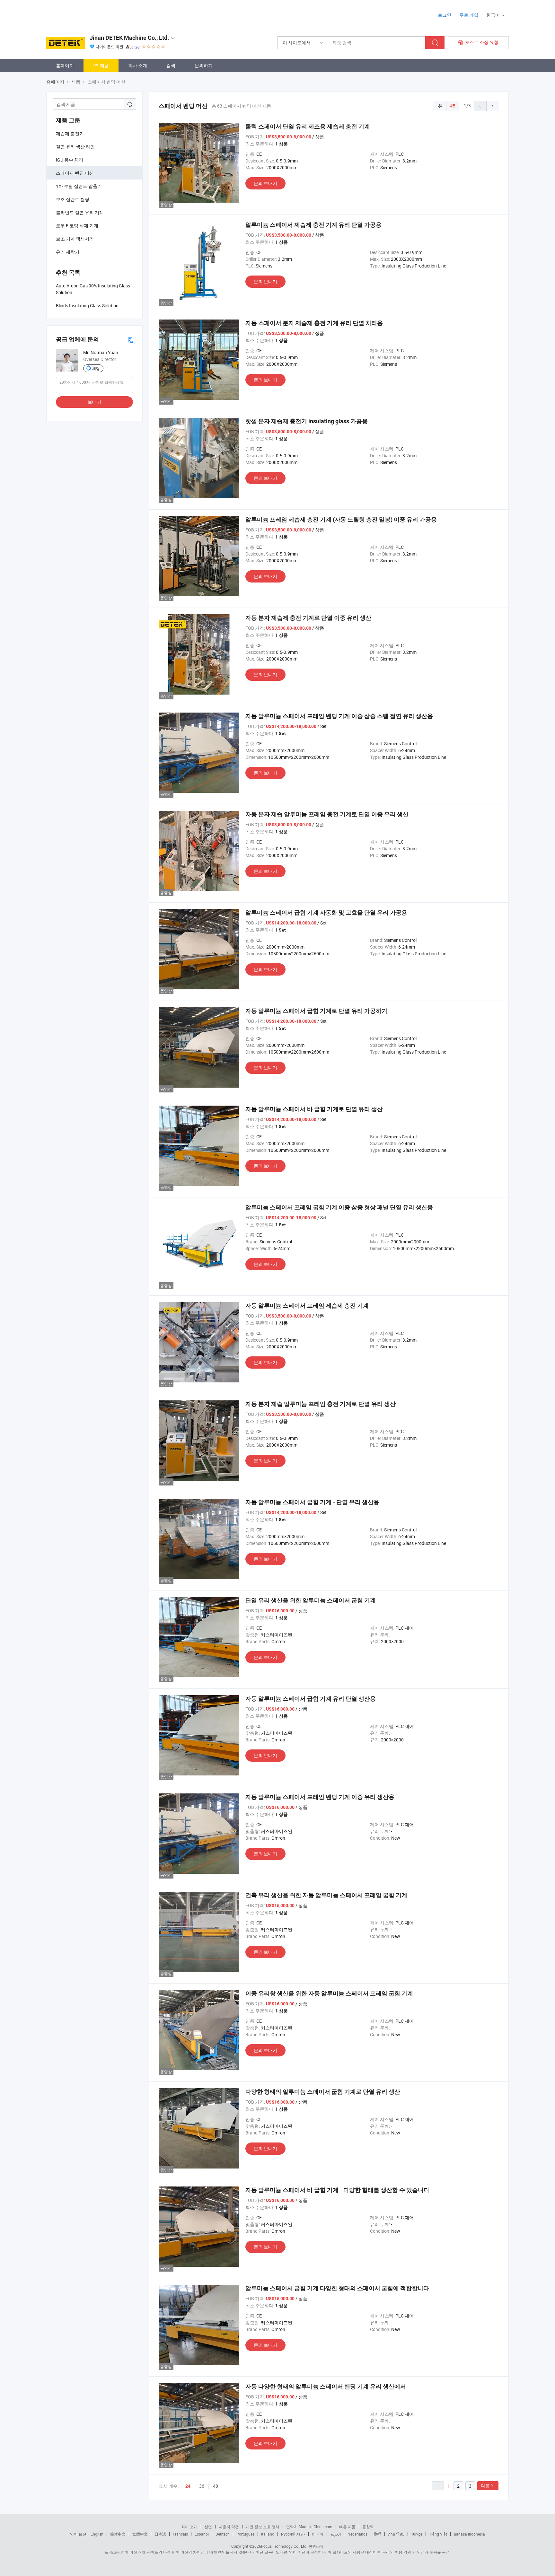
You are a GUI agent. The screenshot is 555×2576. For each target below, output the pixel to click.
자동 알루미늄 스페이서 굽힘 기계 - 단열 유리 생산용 (312, 1502)
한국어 (318, 2534)
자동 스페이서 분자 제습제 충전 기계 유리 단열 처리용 (314, 323)
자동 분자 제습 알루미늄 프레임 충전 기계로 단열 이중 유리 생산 (327, 814)
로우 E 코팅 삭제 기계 (77, 226)
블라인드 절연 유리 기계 (80, 212)
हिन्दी (378, 2534)
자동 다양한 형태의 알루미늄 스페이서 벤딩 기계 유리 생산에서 (326, 2386)
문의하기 (204, 65)
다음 (485, 2486)
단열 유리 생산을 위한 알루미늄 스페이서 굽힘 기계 (311, 1600)
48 (216, 2486)
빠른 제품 (347, 2527)
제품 (104, 65)
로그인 (445, 15)
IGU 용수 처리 (70, 160)
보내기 (94, 402)
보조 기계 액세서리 (75, 239)
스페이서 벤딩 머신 (75, 173)
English (97, 2534)
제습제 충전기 (70, 133)
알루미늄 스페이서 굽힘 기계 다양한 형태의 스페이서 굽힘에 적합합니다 (337, 2288)
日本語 (160, 2534)
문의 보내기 (265, 183)
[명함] (130, 340)
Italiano (268, 2534)
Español (202, 2534)
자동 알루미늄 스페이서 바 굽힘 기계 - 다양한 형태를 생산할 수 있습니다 (337, 2190)
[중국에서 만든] (88, 13)
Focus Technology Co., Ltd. (284, 2546)
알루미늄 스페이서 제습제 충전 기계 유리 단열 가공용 (313, 225)
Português (245, 2534)
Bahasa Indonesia (469, 2534)
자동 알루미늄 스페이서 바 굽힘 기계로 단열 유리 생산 (314, 1109)
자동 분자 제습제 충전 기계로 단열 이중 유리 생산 (308, 618)
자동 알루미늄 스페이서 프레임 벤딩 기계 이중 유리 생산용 (320, 1797)
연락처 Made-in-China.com (309, 2527)
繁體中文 (140, 2534)
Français (180, 2534)
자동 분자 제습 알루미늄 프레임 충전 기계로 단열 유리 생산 (321, 1404)
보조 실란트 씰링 (73, 199)
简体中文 (118, 2534)
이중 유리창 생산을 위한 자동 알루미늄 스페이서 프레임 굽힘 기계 (329, 1993)
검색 (171, 65)
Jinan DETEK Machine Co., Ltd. (129, 38)
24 (188, 2486)
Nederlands (357, 2534)
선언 (208, 2527)
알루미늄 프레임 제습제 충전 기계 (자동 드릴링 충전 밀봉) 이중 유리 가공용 (341, 519)
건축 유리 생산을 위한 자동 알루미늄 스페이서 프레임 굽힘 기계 (326, 1895)
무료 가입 (469, 15)
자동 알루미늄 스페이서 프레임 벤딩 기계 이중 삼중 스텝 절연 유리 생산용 (339, 716)
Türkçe (417, 2534)
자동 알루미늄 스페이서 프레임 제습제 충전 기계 (307, 1306)
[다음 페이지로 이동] (493, 106)
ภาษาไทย (396, 2534)
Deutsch (223, 2534)
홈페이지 (65, 65)
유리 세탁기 (68, 252)
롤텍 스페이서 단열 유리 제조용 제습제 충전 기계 (308, 126)
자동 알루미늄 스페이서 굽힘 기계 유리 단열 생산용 (311, 1699)
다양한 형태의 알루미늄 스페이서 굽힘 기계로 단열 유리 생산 (323, 2092)
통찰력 (368, 2527)
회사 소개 (138, 65)
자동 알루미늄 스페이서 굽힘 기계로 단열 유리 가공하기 (316, 1011)
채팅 (96, 368)
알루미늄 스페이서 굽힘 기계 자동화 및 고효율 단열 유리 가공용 (326, 912)
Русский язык (293, 2534)
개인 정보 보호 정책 (263, 2527)
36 (202, 2486)
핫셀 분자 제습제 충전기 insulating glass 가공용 (307, 421)
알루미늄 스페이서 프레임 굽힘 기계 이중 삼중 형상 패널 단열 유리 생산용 (339, 1207)
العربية (335, 2534)
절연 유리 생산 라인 (75, 147)
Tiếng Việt (438, 2534)
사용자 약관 (229, 2527)
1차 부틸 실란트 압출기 (79, 186)
